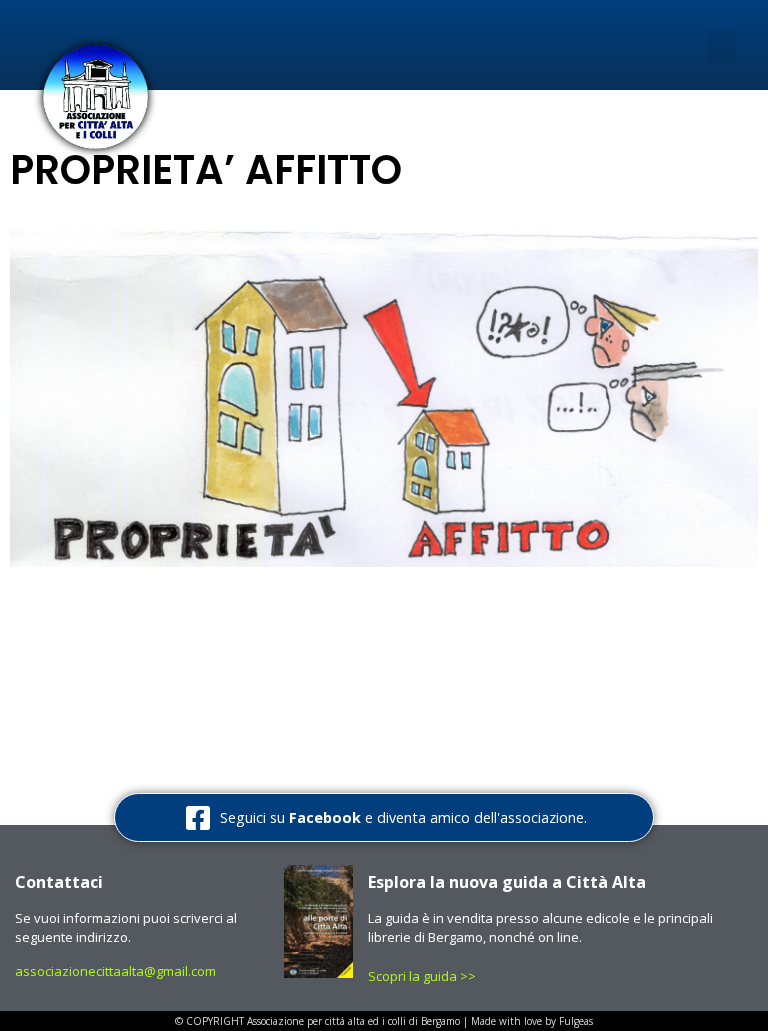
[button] (722, 45)
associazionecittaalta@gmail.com (115, 971)
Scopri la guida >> (423, 976)
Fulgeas (576, 1021)
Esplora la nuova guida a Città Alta (507, 882)
